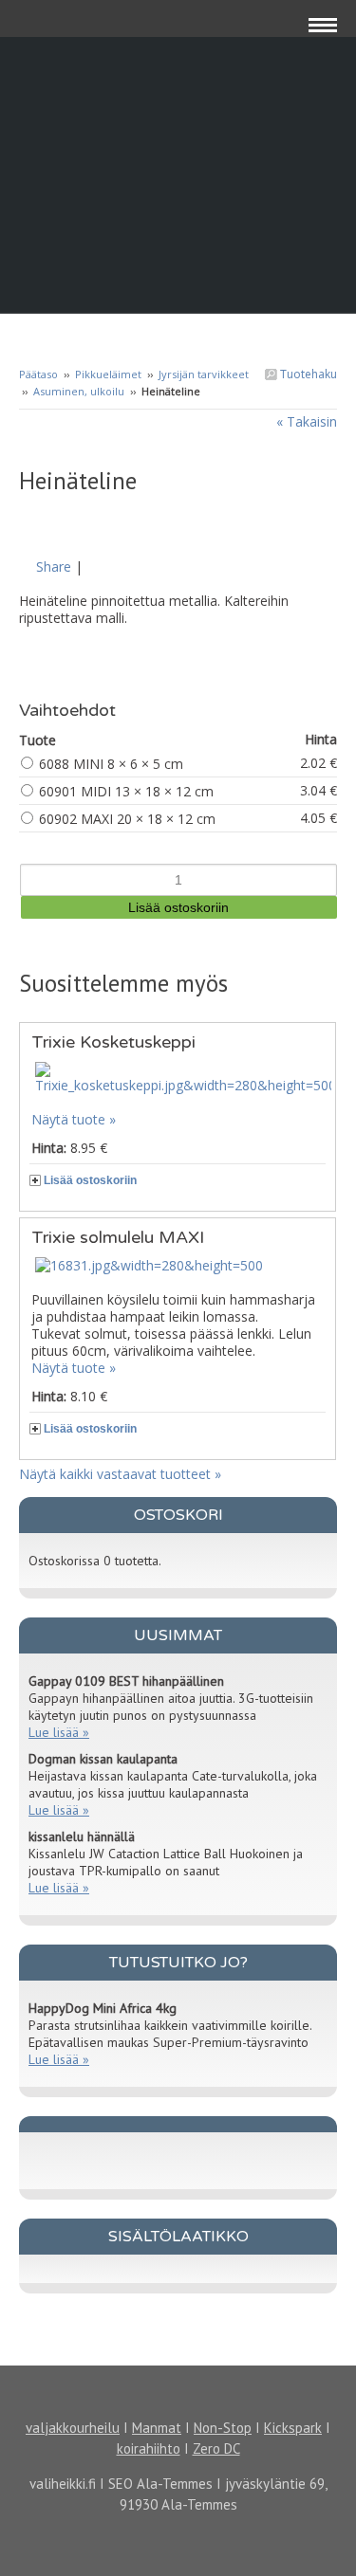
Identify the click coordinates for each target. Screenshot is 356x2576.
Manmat (157, 2428)
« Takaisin (307, 421)
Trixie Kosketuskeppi (113, 1042)
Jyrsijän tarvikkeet (204, 374)
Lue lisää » (59, 1732)
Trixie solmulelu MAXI (118, 1237)
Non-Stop (223, 2428)
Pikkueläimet (108, 374)
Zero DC (216, 2448)
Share (54, 566)
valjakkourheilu (73, 2428)
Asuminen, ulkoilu (79, 391)
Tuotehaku (307, 374)
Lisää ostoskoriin (90, 1180)
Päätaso (38, 374)
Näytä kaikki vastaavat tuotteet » (120, 1474)
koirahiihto (149, 2448)
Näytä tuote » (74, 1119)
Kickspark (293, 2428)
